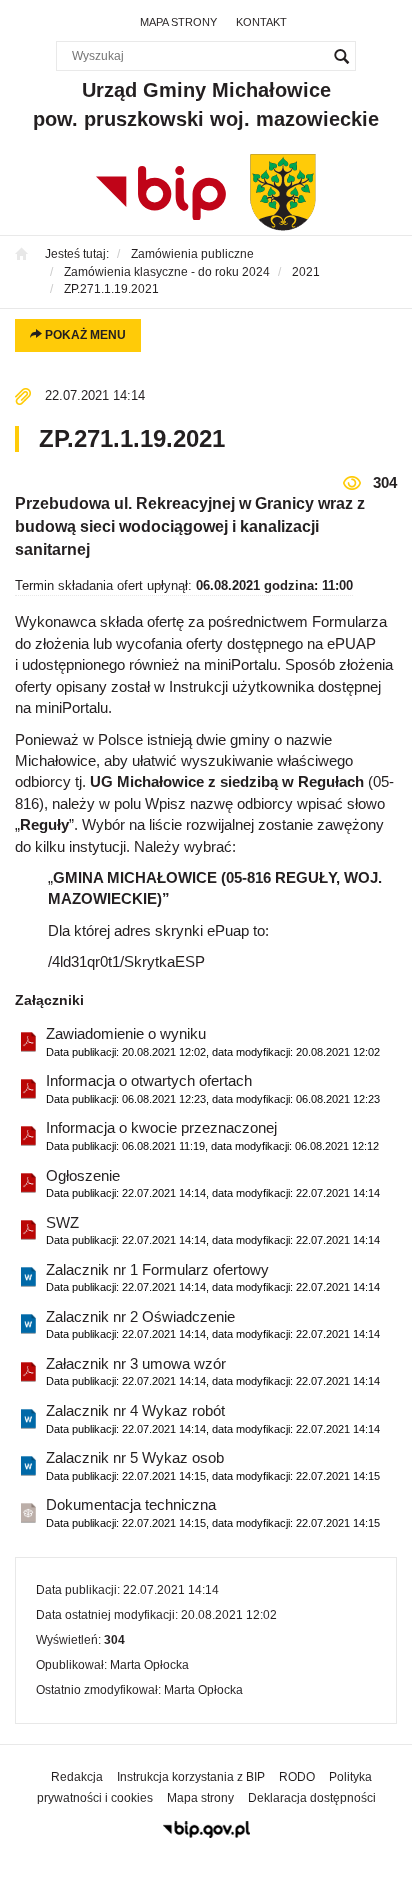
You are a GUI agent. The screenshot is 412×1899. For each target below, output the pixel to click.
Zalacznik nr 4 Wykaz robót (213, 1418)
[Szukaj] (341, 56)
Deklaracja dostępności (312, 1798)
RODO (297, 1777)
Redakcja (77, 1777)
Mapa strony (178, 22)
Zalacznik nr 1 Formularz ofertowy (213, 1277)
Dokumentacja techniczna (213, 1512)
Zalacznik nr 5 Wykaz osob (213, 1465)
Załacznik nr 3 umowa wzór (213, 1371)
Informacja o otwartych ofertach (213, 1088)
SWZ (213, 1230)
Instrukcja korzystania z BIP (191, 1777)
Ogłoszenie (213, 1183)
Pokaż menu (84, 335)
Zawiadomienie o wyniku (213, 1041)
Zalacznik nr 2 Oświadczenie (213, 1324)
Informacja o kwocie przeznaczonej (212, 1135)
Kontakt (261, 22)
